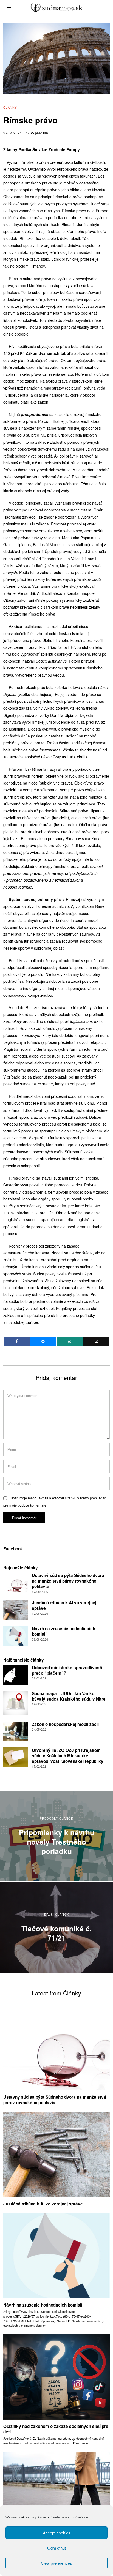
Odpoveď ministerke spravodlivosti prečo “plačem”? (67, 1670)
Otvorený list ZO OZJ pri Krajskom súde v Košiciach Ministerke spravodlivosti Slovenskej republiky (68, 1756)
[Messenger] (43, 1341)
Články (10, 107)
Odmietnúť (56, 2548)
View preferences (56, 2563)
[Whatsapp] (70, 1341)
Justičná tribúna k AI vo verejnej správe (64, 1605)
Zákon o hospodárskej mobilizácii (65, 1724)
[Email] (96, 1341)
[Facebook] (17, 1341)
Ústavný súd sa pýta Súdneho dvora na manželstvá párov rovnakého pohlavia (68, 1581)
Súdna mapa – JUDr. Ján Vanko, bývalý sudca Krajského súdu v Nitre (69, 1696)
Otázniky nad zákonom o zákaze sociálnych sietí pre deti (56, 2429)
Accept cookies (57, 2533)
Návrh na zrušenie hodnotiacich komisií (63, 1631)
